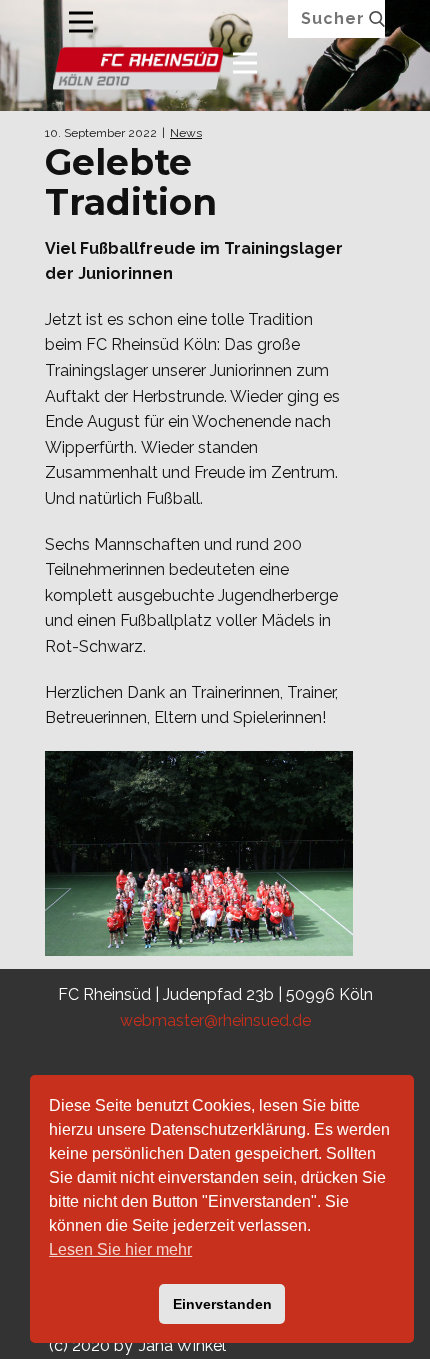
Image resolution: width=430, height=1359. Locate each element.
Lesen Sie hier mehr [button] (120, 1249)
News (186, 133)
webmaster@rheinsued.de (215, 1020)
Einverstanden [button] (222, 1304)
